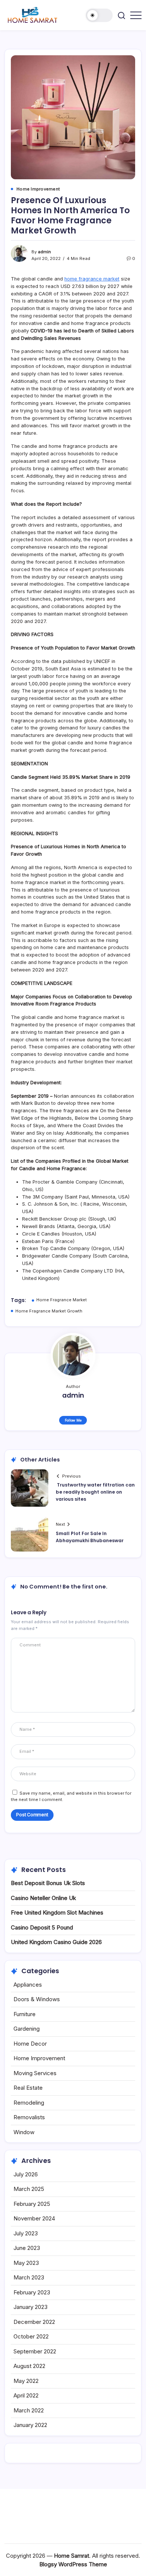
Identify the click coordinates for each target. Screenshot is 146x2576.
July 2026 (26, 2174)
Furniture (25, 2014)
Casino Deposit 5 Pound (42, 1927)
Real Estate (28, 2088)
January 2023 (31, 2307)
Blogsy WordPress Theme (73, 2564)
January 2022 (30, 2425)
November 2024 (34, 2218)
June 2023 (27, 2248)
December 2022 (34, 2322)
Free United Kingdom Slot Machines (57, 1912)
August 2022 (29, 2366)
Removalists (29, 2117)
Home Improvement (39, 2058)
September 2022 (35, 2351)
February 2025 (32, 2204)
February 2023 (32, 2292)
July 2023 (26, 2233)
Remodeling (29, 2103)
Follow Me (73, 1420)
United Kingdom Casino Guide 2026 (56, 1942)
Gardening (27, 2029)
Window (24, 2132)
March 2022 (29, 2410)
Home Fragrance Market (62, 1300)
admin (44, 252)
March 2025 (29, 2189)
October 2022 (31, 2336)
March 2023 (29, 2277)
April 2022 (26, 2395)
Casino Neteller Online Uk (43, 1898)
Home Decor (30, 2044)
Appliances (28, 1985)
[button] (99, 15)
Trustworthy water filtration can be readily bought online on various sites (95, 1492)
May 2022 (26, 2381)
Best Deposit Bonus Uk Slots (48, 1883)
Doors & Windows (37, 1999)
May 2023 (26, 2263)
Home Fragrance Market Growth (49, 1311)
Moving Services (35, 2073)
